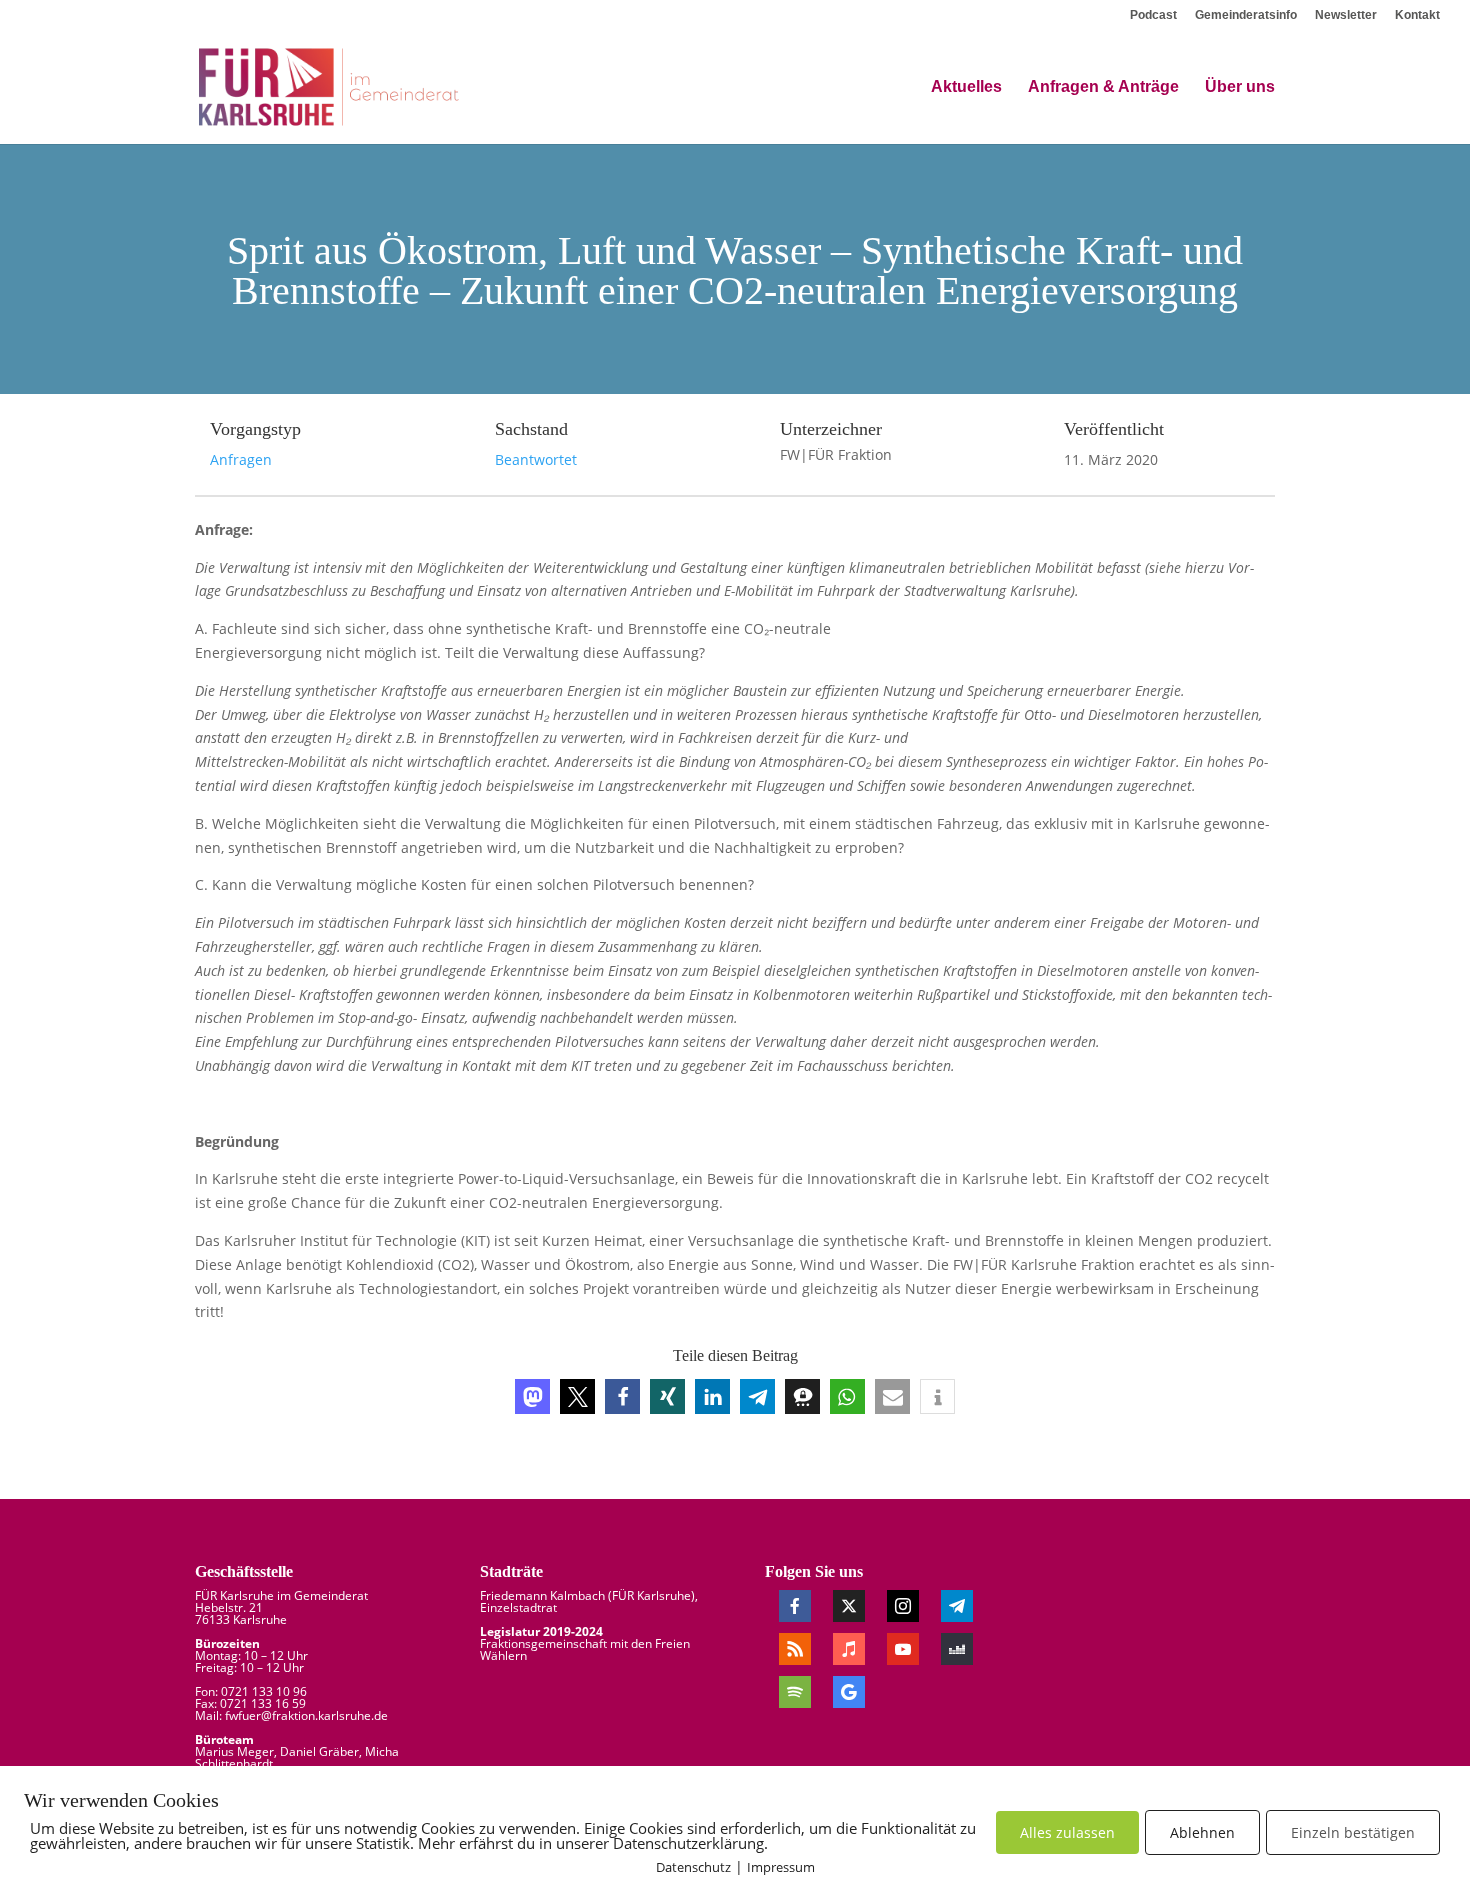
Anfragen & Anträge (1103, 87)
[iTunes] (849, 1649)
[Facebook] (795, 1606)
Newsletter (1346, 15)
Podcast (1153, 15)
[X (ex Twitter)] (849, 1606)
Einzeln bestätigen (1353, 1832)
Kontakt (1417, 15)
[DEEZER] (957, 1649)
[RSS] (795, 1649)
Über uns (1240, 87)
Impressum (781, 1867)
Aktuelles (966, 87)
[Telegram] (957, 1606)
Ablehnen (1202, 1832)
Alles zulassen (1067, 1832)
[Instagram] (903, 1606)
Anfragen (241, 459)
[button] (532, 1396)
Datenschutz (693, 1867)
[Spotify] (795, 1692)
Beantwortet (536, 459)
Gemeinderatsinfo (1246, 15)
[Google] (849, 1692)
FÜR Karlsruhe (651, 1595)
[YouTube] (903, 1649)
